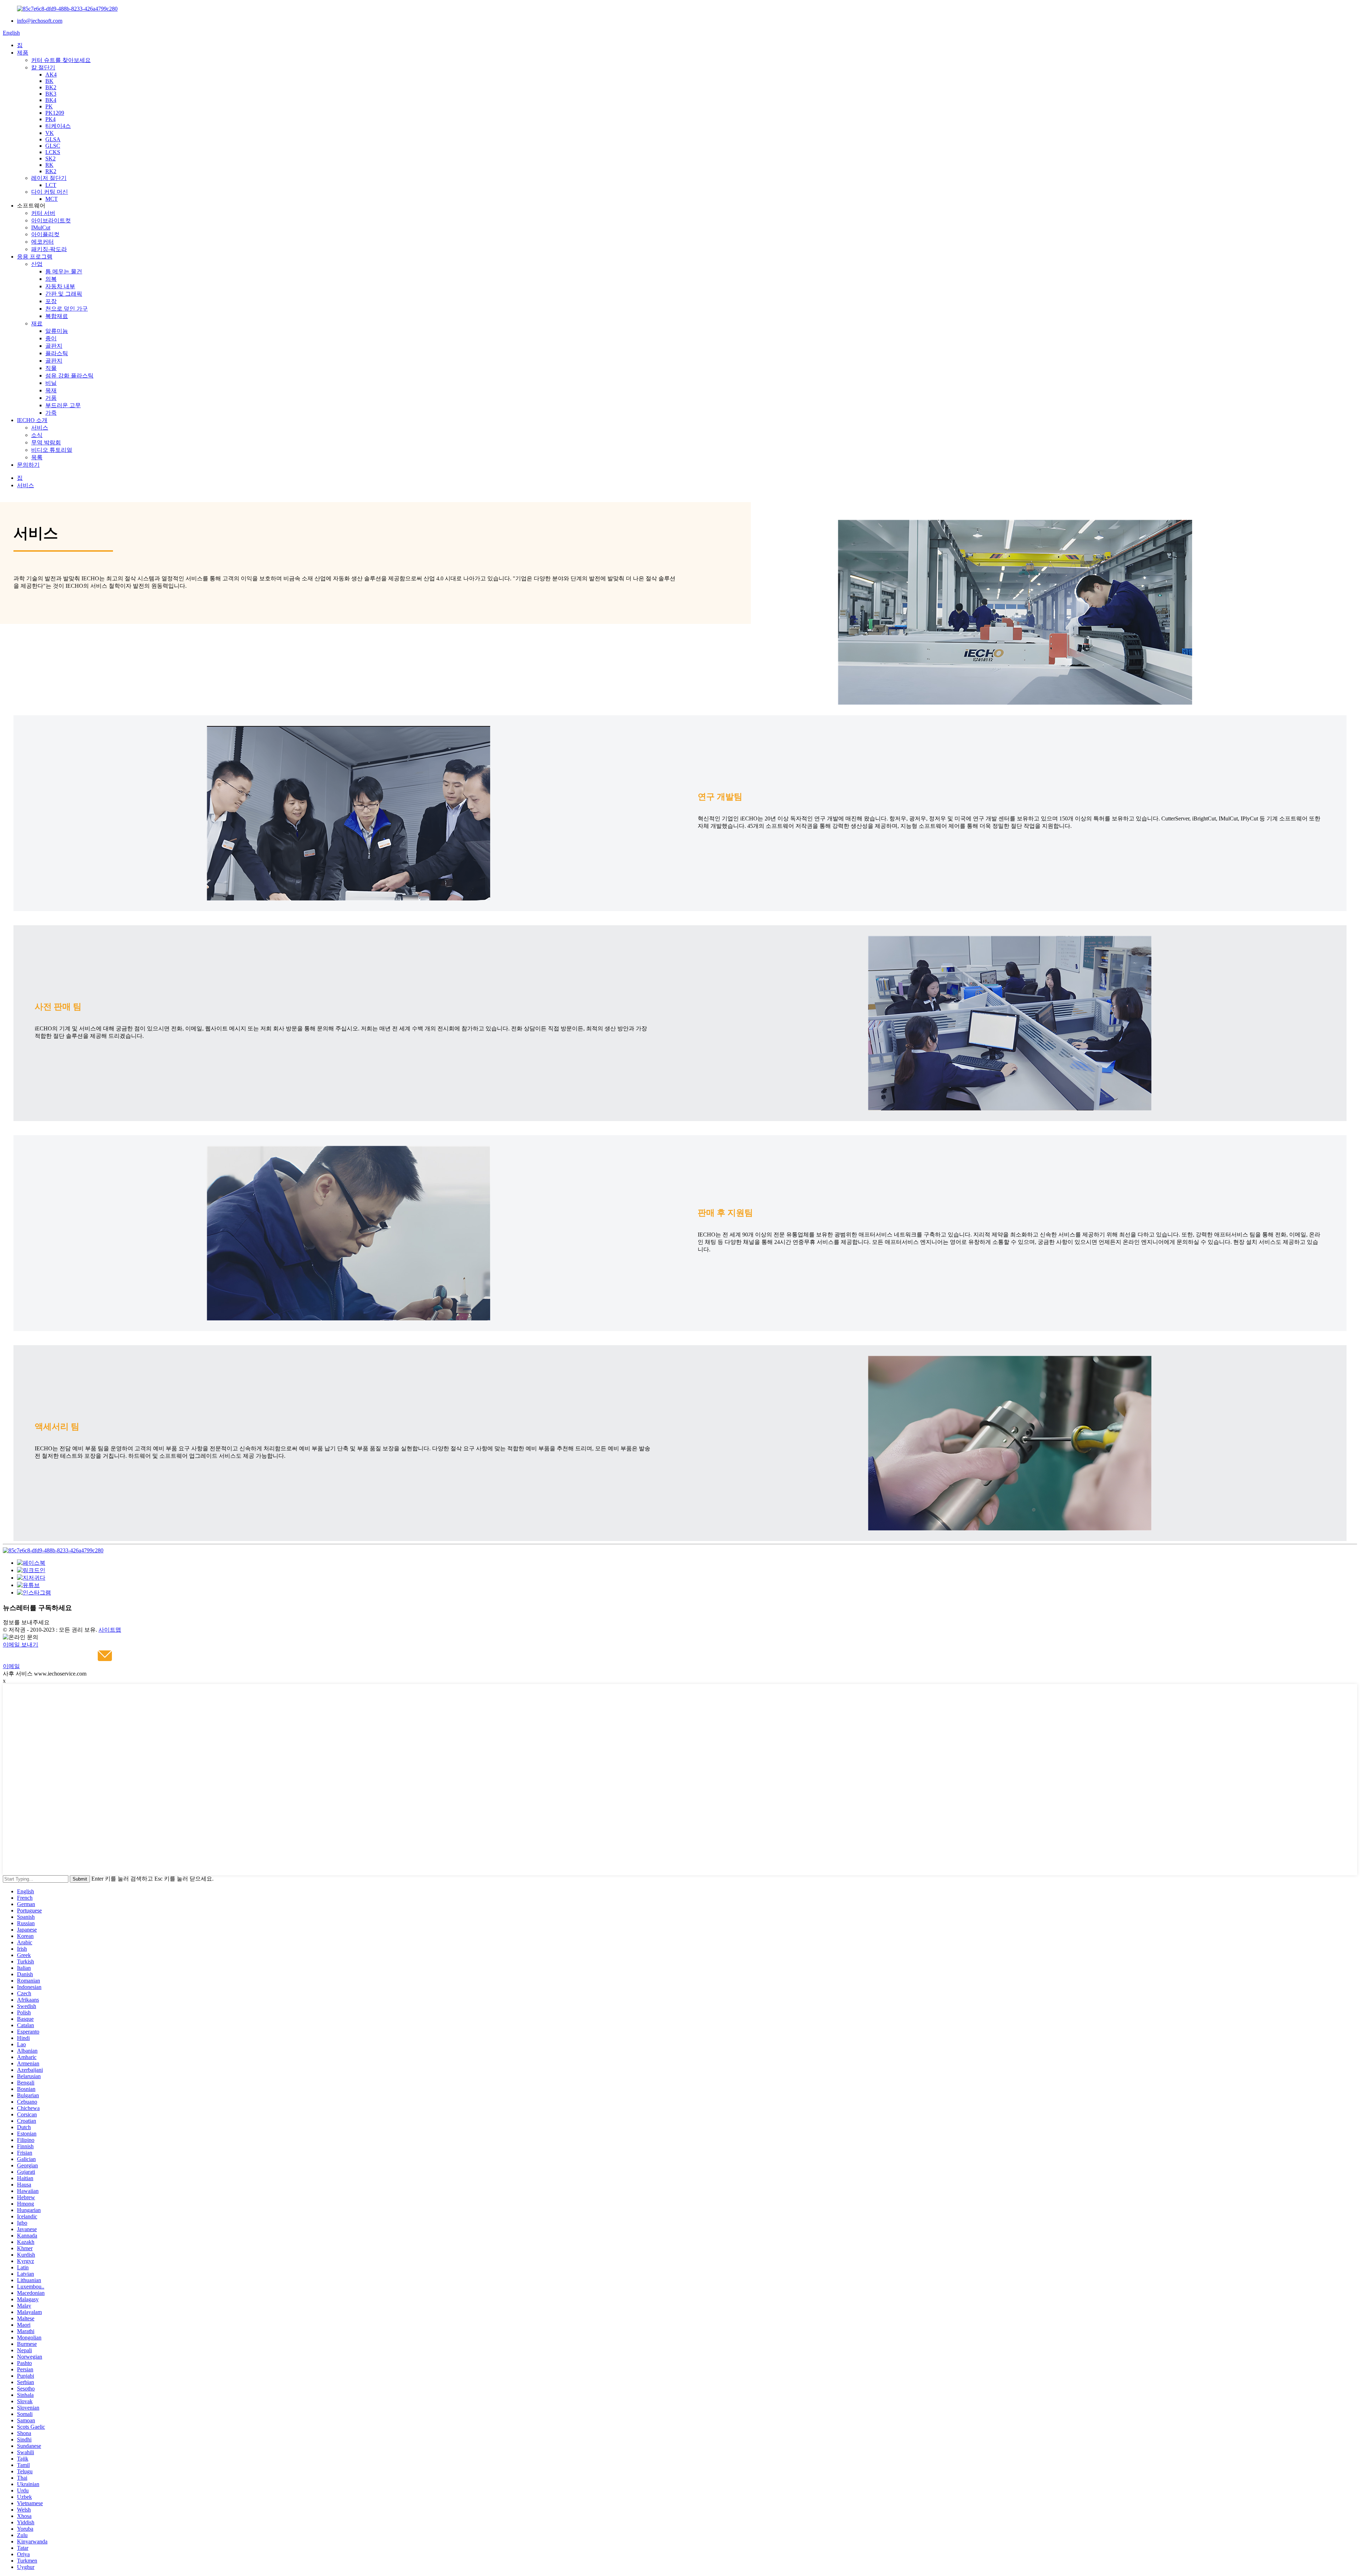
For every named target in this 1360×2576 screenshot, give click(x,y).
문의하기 (28, 465)
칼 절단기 (43, 67)
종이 (51, 338)
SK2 (50, 158)
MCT (52, 199)
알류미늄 (57, 331)
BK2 (51, 87)
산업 (37, 264)
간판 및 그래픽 (64, 294)
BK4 (51, 100)
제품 (23, 53)
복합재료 (57, 316)
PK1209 (55, 113)
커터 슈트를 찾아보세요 (61, 60)
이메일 (11, 1666)
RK (49, 165)
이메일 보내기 (21, 1645)
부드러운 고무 (63, 405)
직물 (51, 368)
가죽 (51, 413)
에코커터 (42, 242)
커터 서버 (43, 213)
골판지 (54, 346)
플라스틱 (57, 353)
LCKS (53, 152)
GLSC (53, 146)
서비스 (40, 428)
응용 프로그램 (35, 257)
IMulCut (41, 228)
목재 (51, 390)
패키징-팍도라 (49, 249)
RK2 (51, 171)
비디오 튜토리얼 (52, 450)
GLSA (53, 139)
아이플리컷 (45, 234)
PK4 (50, 119)
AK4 (51, 75)
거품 (51, 398)
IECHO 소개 (32, 420)
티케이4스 (58, 126)
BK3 (51, 94)
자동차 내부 (60, 286)
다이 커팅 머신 (50, 192)
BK (49, 81)
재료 (37, 323)
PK (49, 106)
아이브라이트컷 (51, 220)
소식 (37, 435)
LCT (51, 185)
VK (50, 133)
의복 (51, 279)
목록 (37, 457)
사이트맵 (110, 1630)
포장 (51, 301)
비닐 (51, 383)
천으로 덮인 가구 (67, 309)
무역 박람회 (46, 442)
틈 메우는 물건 (64, 271)
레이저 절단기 (49, 178)
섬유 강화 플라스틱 (69, 376)
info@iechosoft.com (40, 21)
